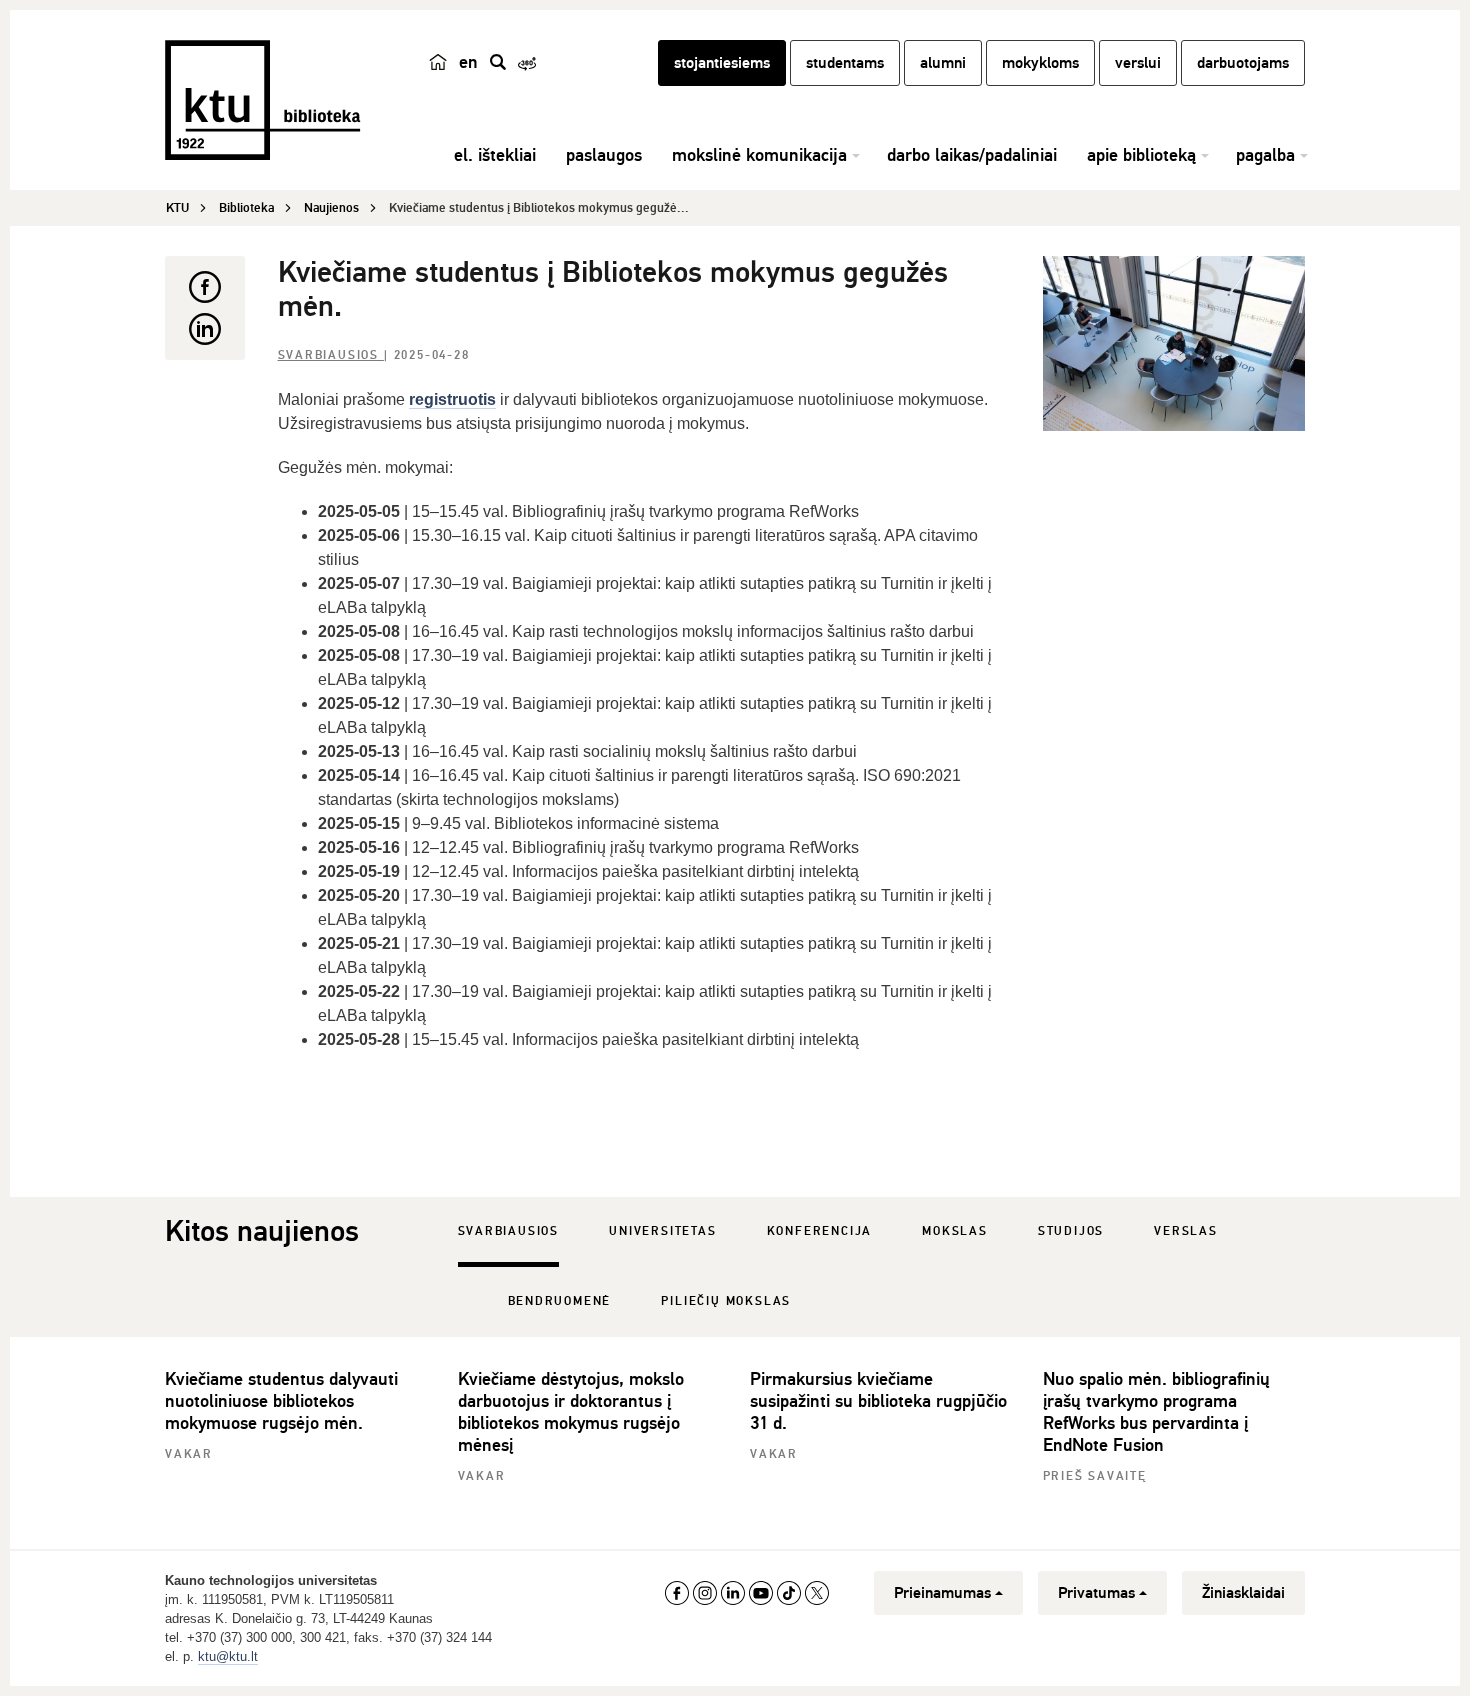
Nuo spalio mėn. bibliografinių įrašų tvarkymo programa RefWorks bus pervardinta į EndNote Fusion (1156, 1412)
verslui (1138, 63)
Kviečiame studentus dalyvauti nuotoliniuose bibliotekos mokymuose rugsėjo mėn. (281, 1401)
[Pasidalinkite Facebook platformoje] (205, 287)
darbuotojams (1243, 63)
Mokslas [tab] (955, 1231)
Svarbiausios (331, 355)
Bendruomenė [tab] (560, 1301)
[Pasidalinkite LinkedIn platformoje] (205, 329)
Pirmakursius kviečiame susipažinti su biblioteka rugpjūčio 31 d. (878, 1401)
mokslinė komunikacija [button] (759, 155)
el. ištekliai (495, 155)
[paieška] (498, 62)
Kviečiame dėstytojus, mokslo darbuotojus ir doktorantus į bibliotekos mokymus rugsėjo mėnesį (571, 1412)
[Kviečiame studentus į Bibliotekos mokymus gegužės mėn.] (1174, 343)
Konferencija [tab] (820, 1231)
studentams (845, 63)
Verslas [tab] (1186, 1231)
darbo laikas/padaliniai (972, 155)
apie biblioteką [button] (1141, 155)
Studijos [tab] (1071, 1231)
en (468, 62)
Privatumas (1096, 1593)
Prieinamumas (942, 1593)
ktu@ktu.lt (228, 1656)
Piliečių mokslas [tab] (726, 1301)
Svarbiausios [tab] (509, 1231)
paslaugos (604, 155)
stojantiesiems (722, 63)
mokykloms (1040, 63)
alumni (943, 63)
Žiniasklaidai (1243, 1593)
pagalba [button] (1265, 155)
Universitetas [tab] (662, 1231)
